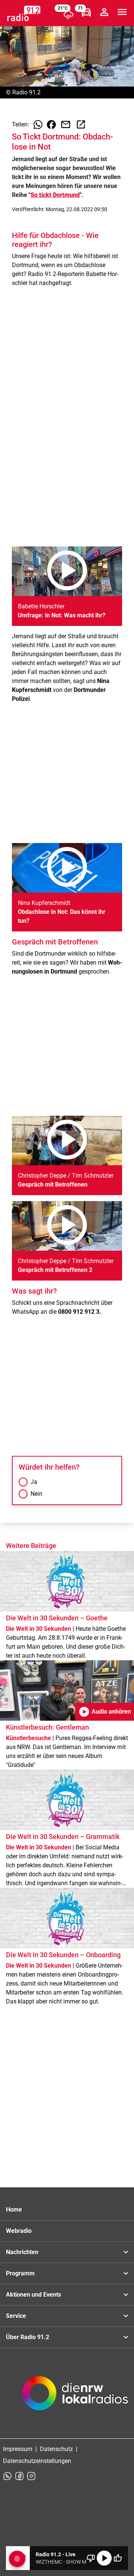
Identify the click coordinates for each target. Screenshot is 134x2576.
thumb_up (118, 2558)
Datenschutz (56, 2449)
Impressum (18, 2449)
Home (14, 2210)
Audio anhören (105, 1712)
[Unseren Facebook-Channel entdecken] (19, 2476)
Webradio (19, 2231)
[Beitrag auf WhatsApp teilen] (38, 125)
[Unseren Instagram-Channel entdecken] (31, 2476)
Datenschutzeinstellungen (37, 2461)
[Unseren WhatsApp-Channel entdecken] (7, 2476)
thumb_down (91, 2558)
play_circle (104, 2558)
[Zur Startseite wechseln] (24, 13)
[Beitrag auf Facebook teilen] (51, 125)
